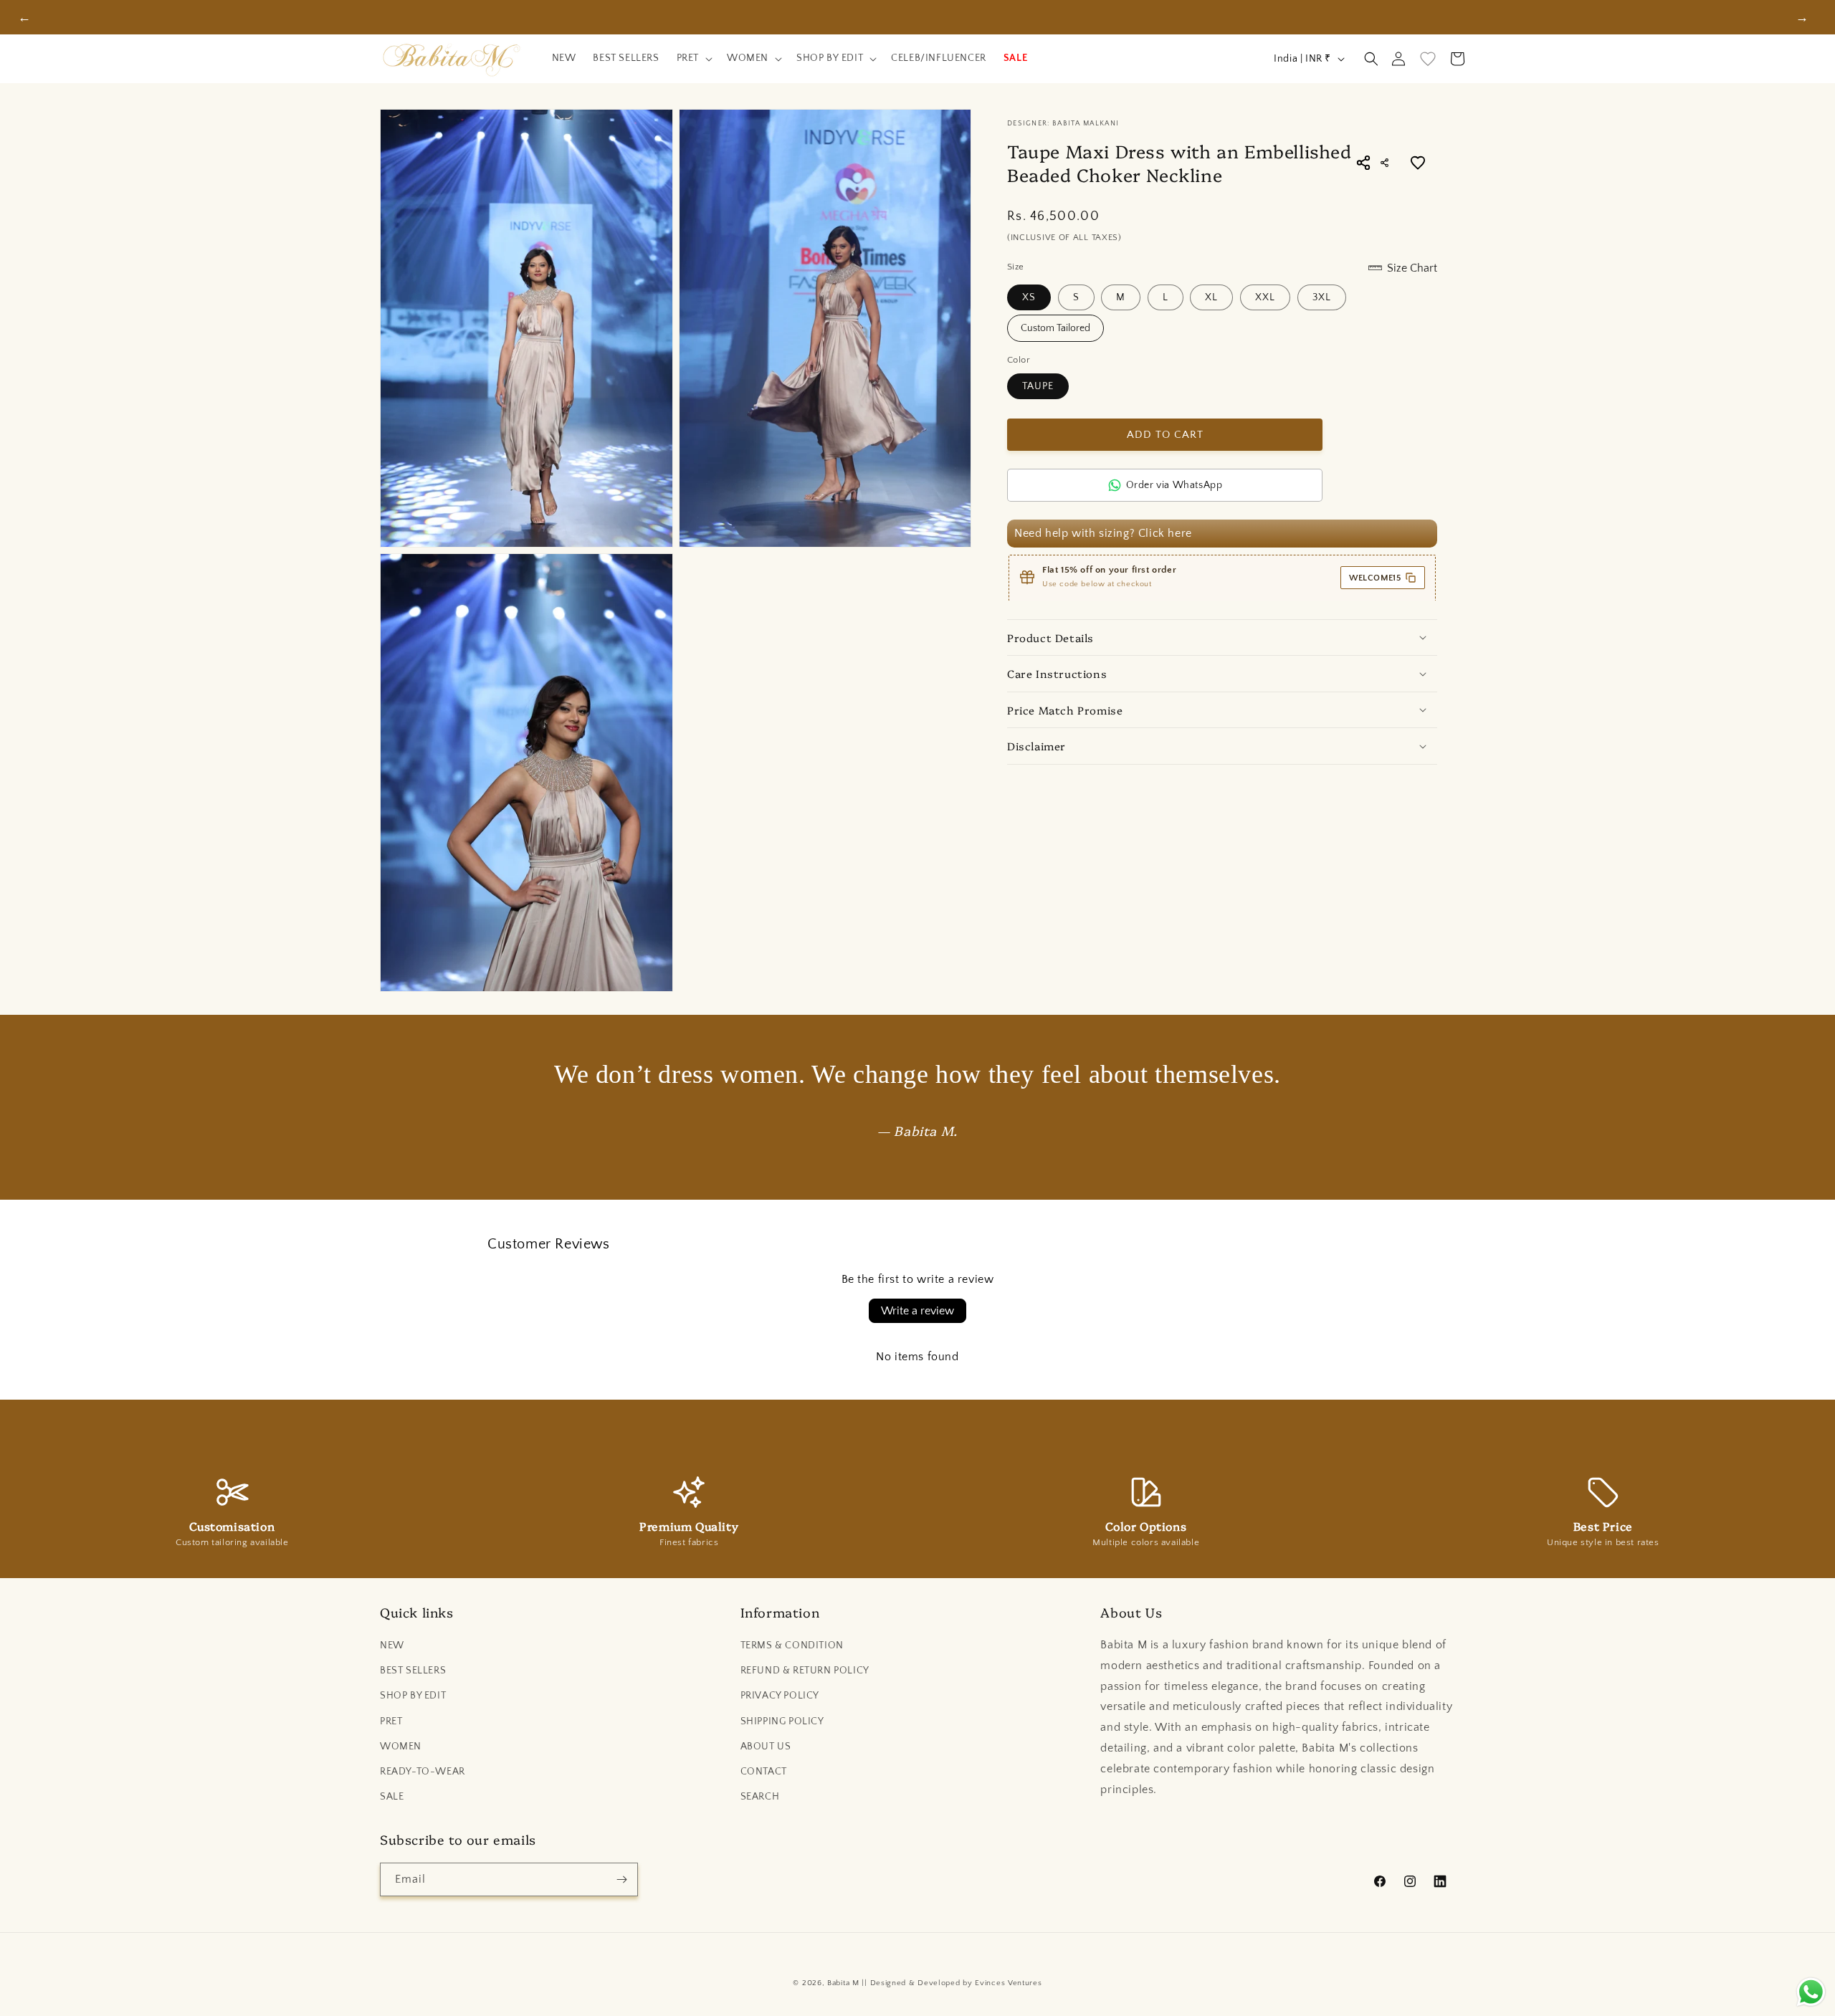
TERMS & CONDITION (792, 1645)
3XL (1322, 297)
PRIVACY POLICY (780, 1696)
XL (1211, 297)
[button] (693, 59)
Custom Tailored (1055, 328)
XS (1029, 297)
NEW (392, 1645)
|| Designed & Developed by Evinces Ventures (952, 1983)
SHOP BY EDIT (413, 1696)
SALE (392, 1797)
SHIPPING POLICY (782, 1721)
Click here (1165, 533)
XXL (1265, 297)
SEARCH (760, 1797)
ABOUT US (766, 1747)
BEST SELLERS (413, 1671)
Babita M (843, 1983)
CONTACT (764, 1772)
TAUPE (1038, 386)
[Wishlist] (1428, 59)
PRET (391, 1721)
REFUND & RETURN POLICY (805, 1671)
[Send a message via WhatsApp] (1811, 1992)
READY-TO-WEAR (423, 1772)
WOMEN (401, 1747)
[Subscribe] (621, 1879)
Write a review (917, 1311)
